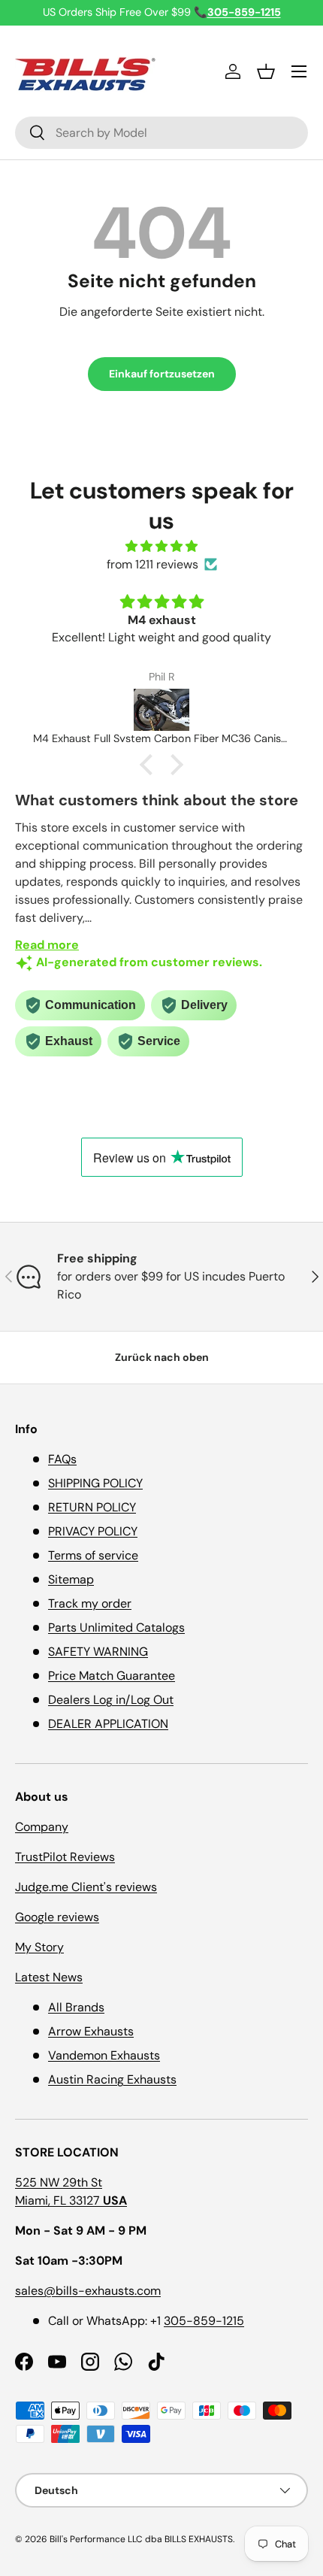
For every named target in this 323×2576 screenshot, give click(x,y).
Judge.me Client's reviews (86, 1887)
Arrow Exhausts (91, 2031)
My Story (39, 1947)
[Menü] (299, 71)
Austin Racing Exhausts (112, 2079)
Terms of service (93, 1555)
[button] (266, 71)
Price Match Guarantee (112, 1676)
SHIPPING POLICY (95, 1483)
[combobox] (161, 133)
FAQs (62, 1459)
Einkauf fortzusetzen (162, 374)
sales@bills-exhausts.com (88, 2291)
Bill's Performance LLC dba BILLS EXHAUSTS (141, 2539)
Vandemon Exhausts (104, 2055)
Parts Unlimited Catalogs (116, 1627)
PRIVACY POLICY (93, 1531)
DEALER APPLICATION (108, 1724)
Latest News (49, 1977)
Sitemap (71, 1579)
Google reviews (57, 1917)
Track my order (90, 1603)
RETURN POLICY (92, 1507)
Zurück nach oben (162, 1357)
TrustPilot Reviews (65, 1857)
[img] (161, 546)
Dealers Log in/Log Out (111, 1700)
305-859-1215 (204, 2321)
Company (42, 1827)
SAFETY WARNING (98, 1652)
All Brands (76, 2007)
